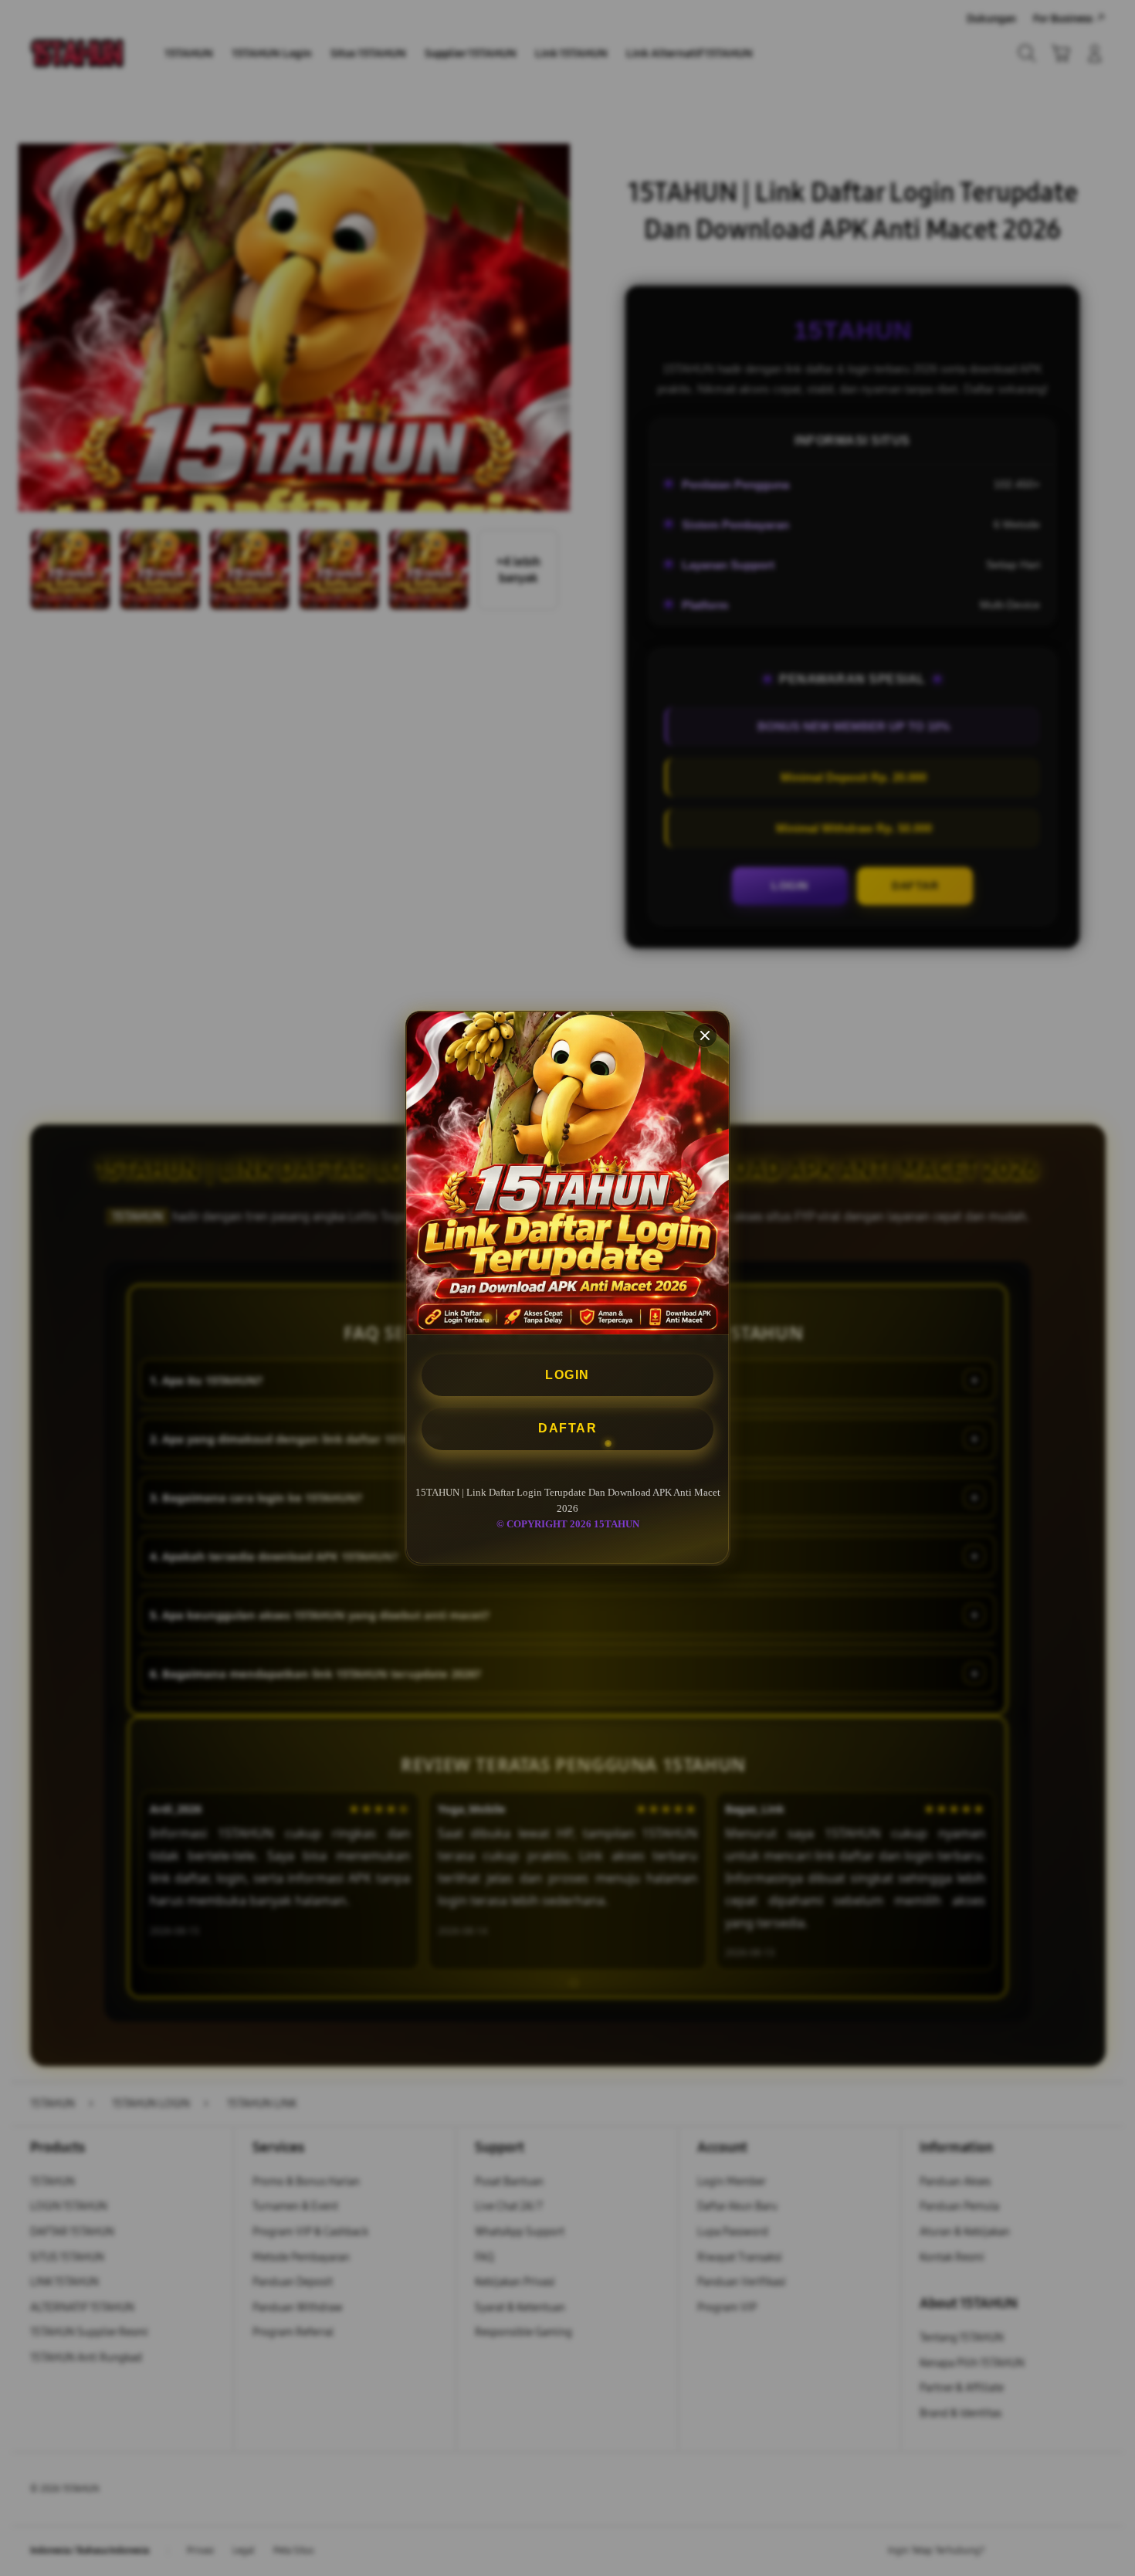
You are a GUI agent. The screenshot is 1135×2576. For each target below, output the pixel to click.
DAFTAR (567, 1429)
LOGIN (567, 1375)
